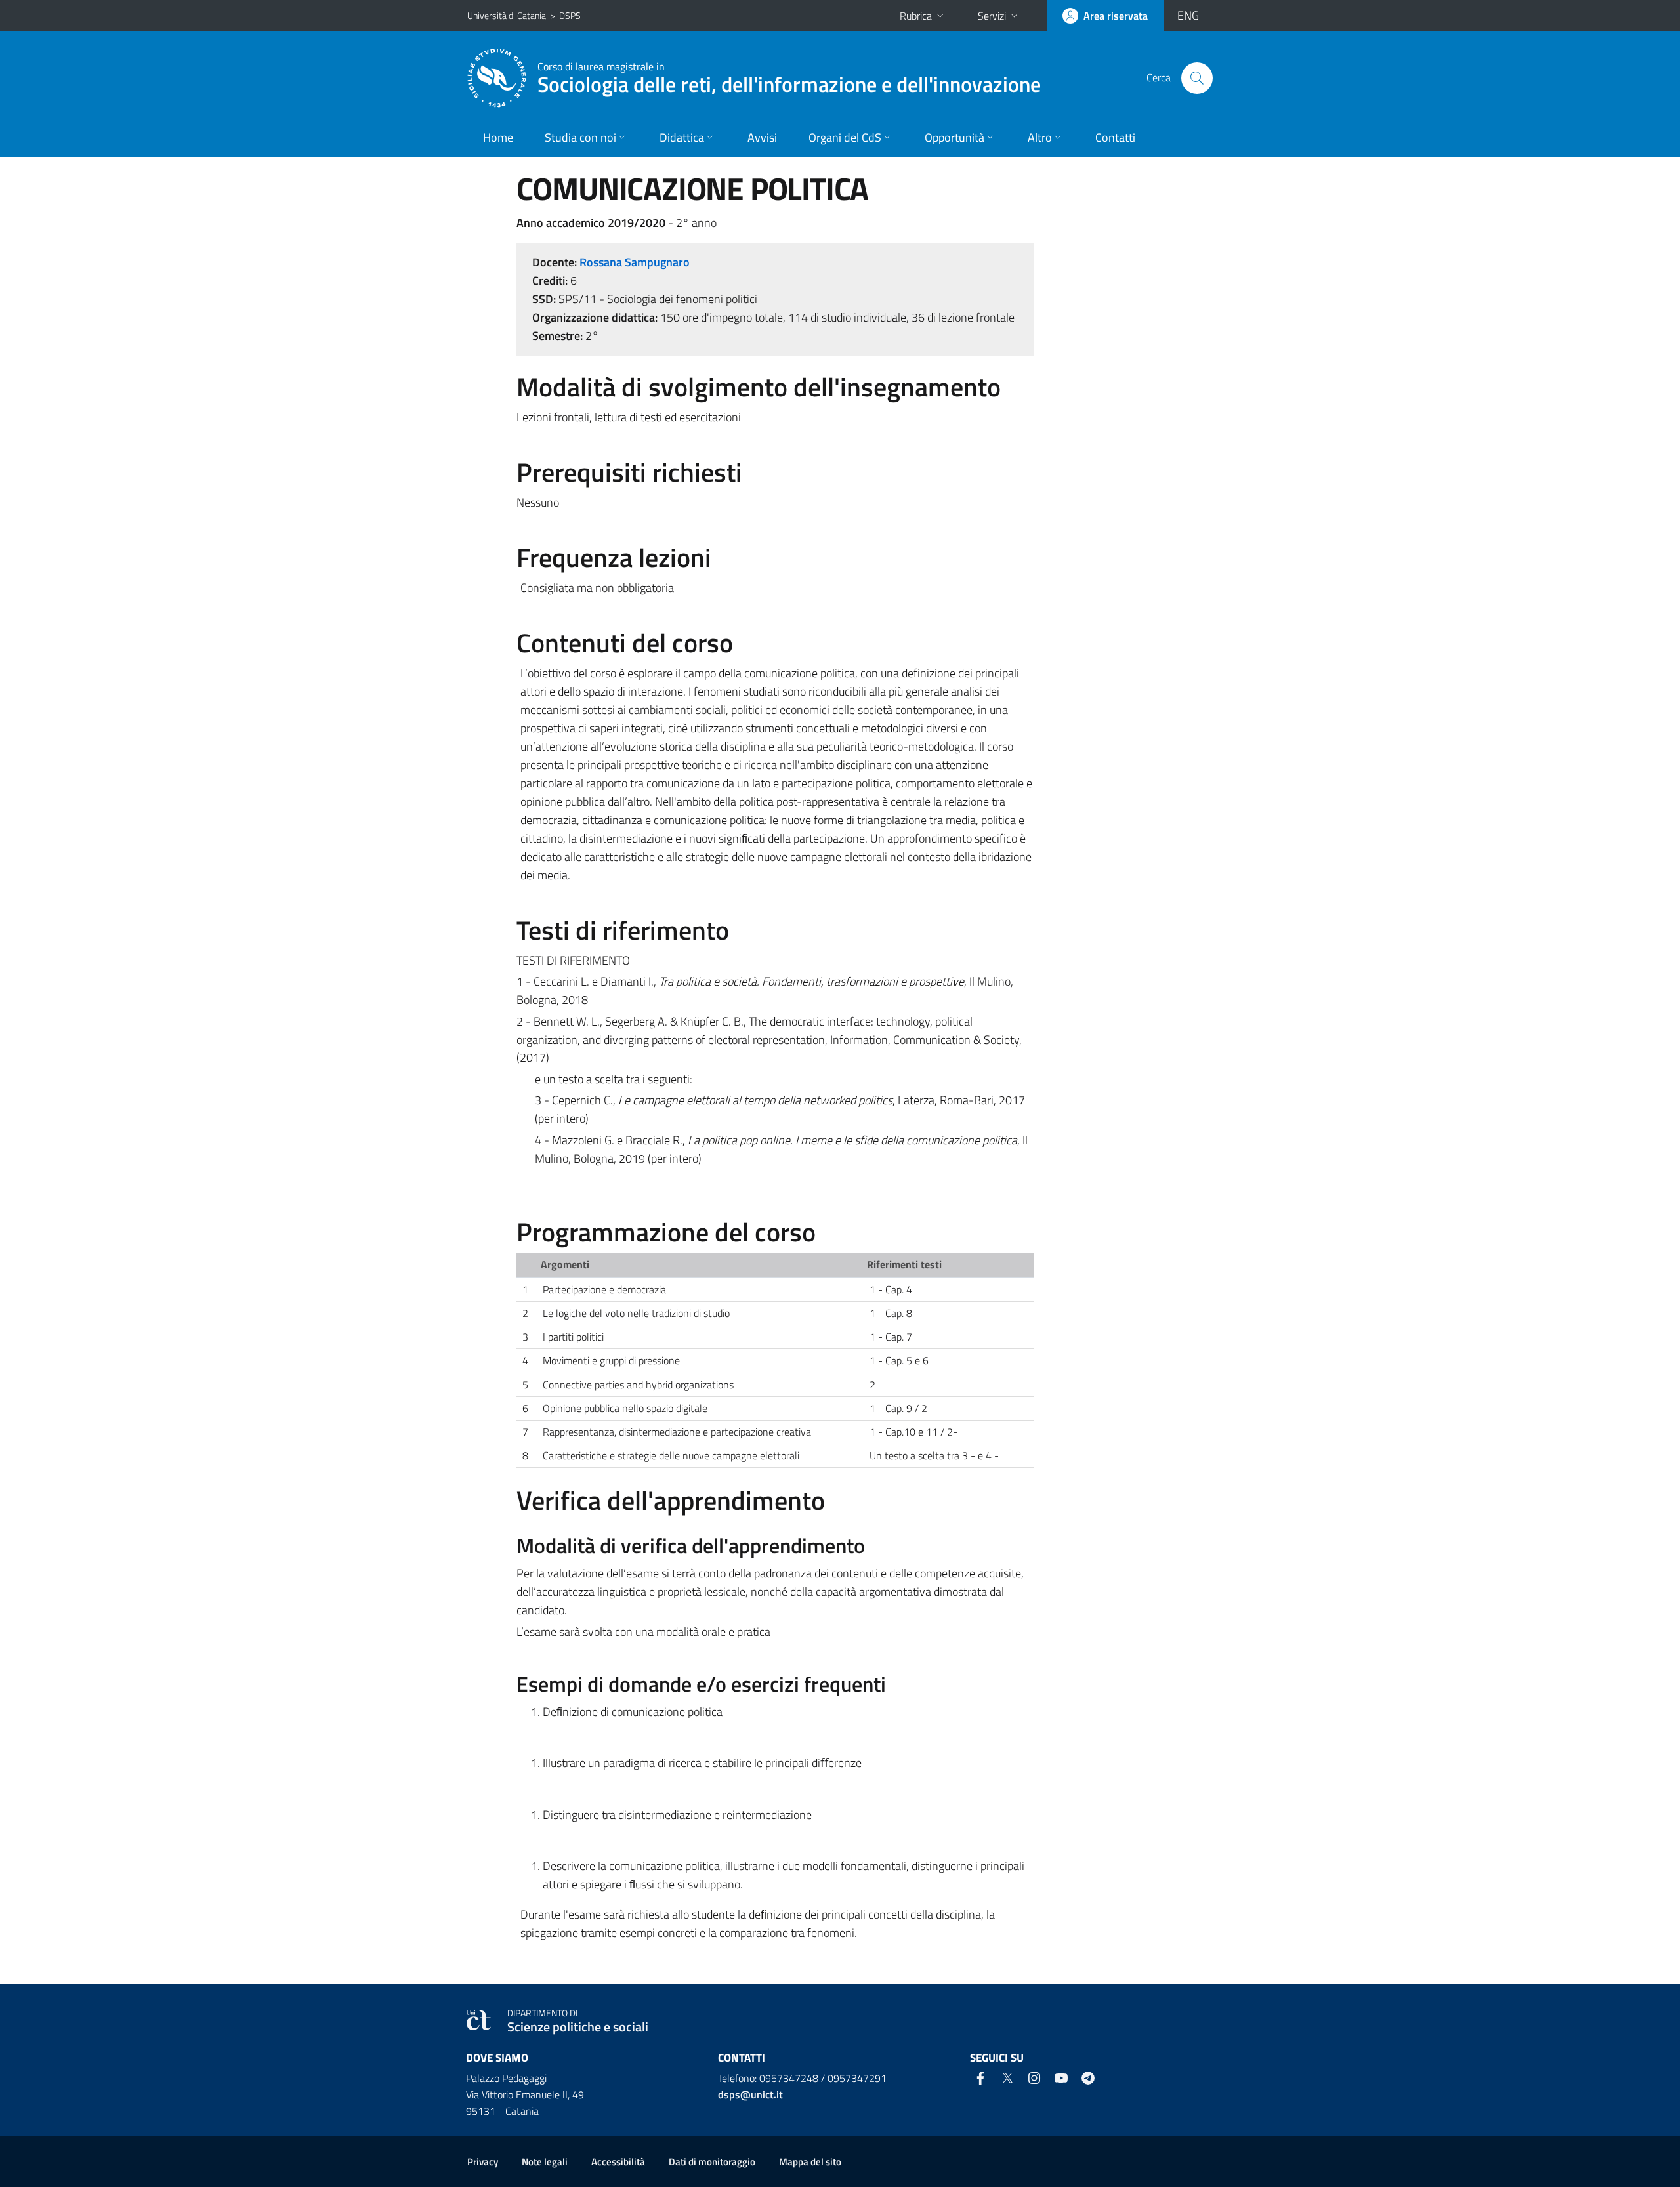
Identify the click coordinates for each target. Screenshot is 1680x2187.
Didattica (682, 137)
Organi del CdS (845, 137)
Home (498, 137)
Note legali (545, 2162)
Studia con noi (580, 137)
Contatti (1115, 137)
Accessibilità (618, 2162)
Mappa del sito (810, 2162)
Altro (1040, 137)
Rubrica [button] (916, 16)
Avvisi (762, 137)
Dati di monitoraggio (712, 2162)
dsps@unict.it (750, 2094)
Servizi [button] (992, 16)
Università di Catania (507, 15)
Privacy (483, 2162)
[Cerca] (1197, 78)
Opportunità (955, 137)
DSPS (570, 15)
